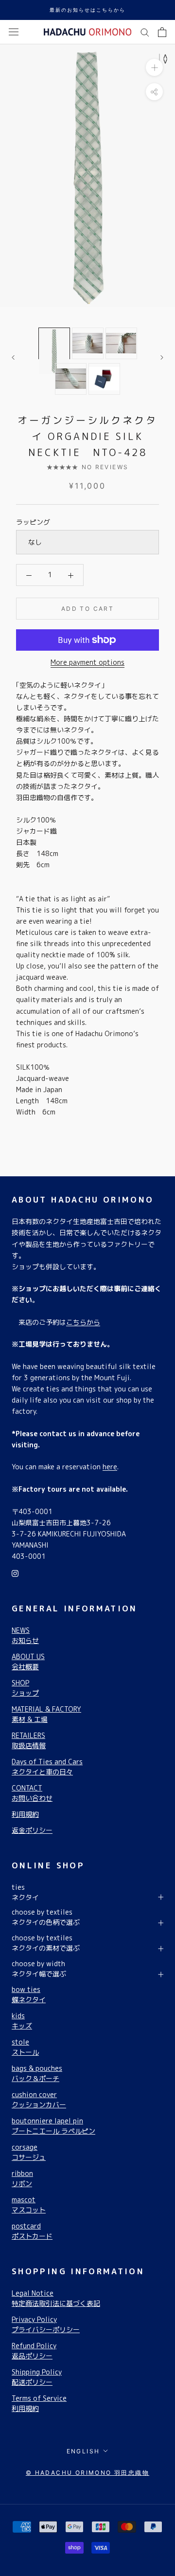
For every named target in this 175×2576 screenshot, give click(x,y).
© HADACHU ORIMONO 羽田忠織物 (87, 2473)
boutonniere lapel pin (53, 2126)
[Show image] (54, 343)
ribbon (22, 2178)
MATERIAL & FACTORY (46, 1714)
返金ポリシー (32, 1830)
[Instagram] (15, 1573)
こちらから (83, 1322)
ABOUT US (28, 1662)
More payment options (87, 662)
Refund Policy (34, 2351)
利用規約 (25, 1814)
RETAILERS (29, 1740)
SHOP (25, 1688)
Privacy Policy (46, 2324)
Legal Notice (56, 2298)
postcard (32, 2231)
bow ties (29, 1994)
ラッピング (33, 522)
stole (25, 2047)
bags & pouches (37, 2073)
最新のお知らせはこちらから (87, 10)
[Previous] (13, 357)
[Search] (145, 32)
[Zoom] (154, 67)
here (110, 1467)
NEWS (25, 1635)
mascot (29, 2205)
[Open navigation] (14, 32)
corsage (29, 2152)
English (83, 2451)
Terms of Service (39, 2403)
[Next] (162, 357)
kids (22, 2021)
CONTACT (32, 1793)
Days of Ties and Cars (47, 1767)
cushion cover (39, 2100)
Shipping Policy (37, 2377)
